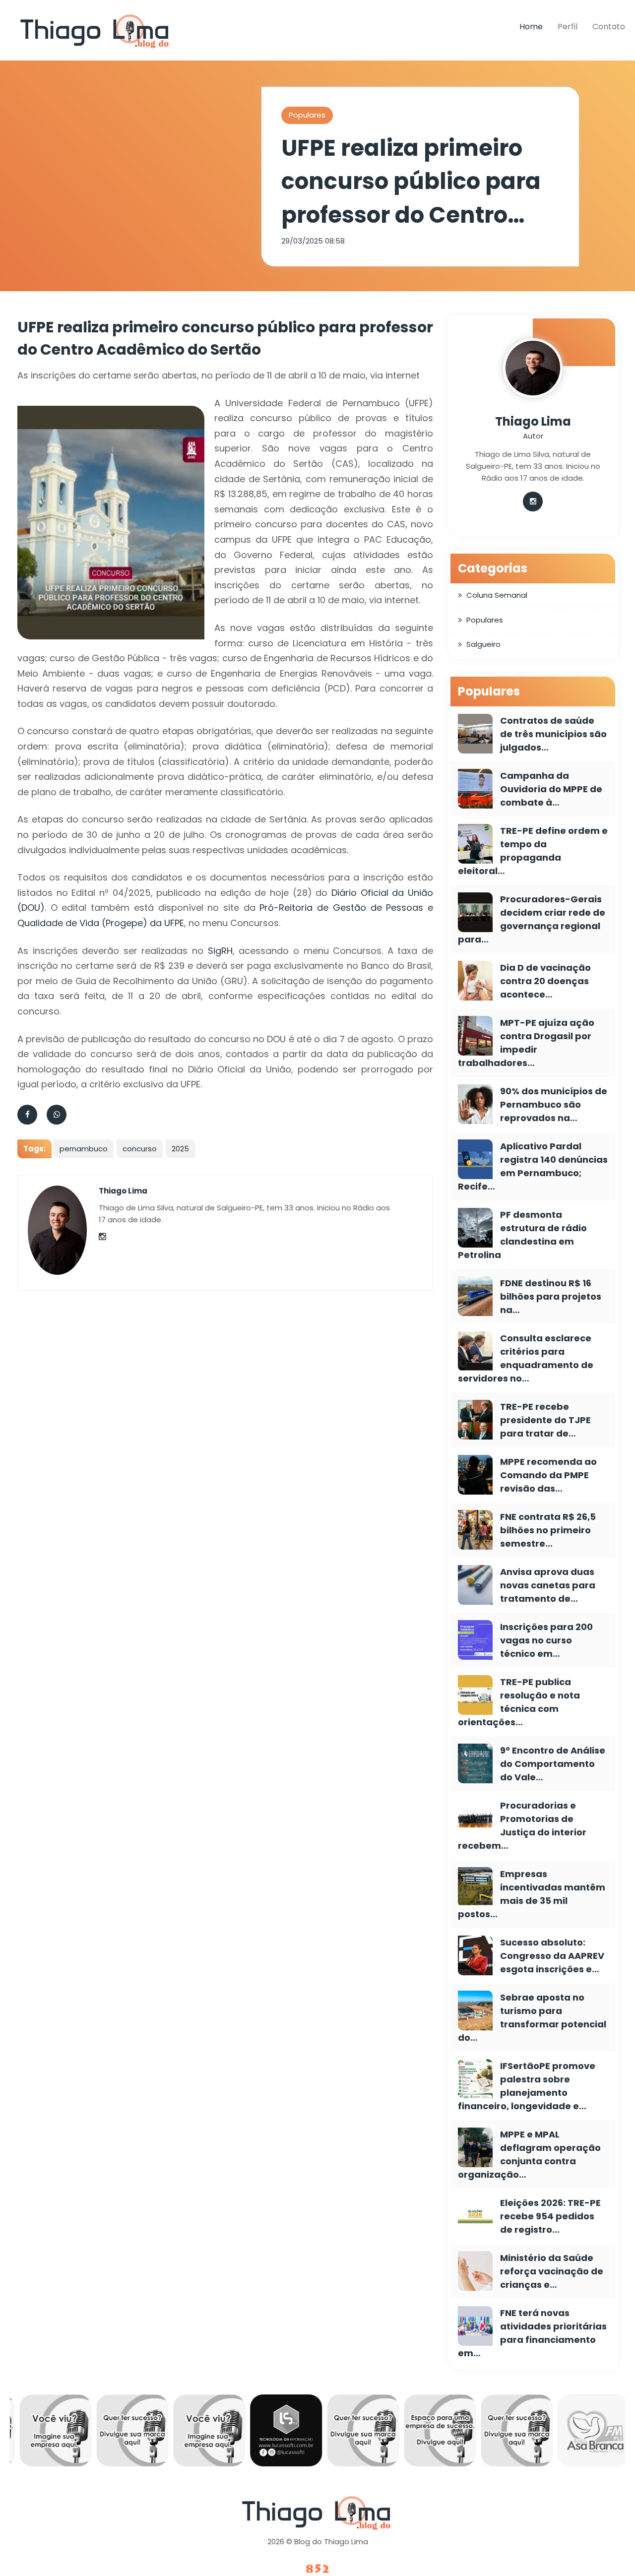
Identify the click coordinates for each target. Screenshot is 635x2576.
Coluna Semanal (497, 595)
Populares (307, 115)
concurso (140, 1149)
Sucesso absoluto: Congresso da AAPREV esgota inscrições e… (552, 1956)
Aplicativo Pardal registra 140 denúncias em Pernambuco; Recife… (533, 1166)
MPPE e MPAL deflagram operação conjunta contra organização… (529, 2154)
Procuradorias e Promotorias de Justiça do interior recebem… (522, 1825)
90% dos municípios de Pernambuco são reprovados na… (554, 1104)
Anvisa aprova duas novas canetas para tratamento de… (548, 1585)
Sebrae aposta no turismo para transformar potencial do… (532, 2017)
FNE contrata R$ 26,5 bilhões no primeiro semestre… (548, 1530)
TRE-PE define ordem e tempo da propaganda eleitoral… (533, 851)
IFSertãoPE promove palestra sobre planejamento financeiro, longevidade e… (527, 2086)
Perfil (568, 27)
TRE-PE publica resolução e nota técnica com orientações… (519, 1702)
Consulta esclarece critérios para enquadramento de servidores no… (526, 1358)
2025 (180, 1149)
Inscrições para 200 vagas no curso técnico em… (546, 1640)
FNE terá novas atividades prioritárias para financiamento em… (532, 2333)
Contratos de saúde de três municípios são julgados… (553, 734)
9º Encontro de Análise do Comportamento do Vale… (553, 1764)
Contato (609, 27)
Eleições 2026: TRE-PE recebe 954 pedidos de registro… (550, 2216)
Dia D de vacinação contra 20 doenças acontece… (545, 981)
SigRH (220, 951)
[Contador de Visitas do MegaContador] (317, 2569)
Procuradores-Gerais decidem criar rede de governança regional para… (532, 919)
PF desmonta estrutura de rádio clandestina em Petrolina (522, 1235)
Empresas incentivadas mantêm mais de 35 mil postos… (532, 1894)
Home (531, 27)
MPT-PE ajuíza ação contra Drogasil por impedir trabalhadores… (526, 1043)
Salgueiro (483, 644)
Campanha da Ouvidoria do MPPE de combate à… (551, 789)
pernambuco (84, 1149)
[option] (48, 2433)
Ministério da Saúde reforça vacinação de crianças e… (552, 2271)
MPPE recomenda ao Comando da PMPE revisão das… (548, 1475)
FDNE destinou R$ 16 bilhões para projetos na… (551, 1296)
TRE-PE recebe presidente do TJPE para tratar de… (545, 1420)
